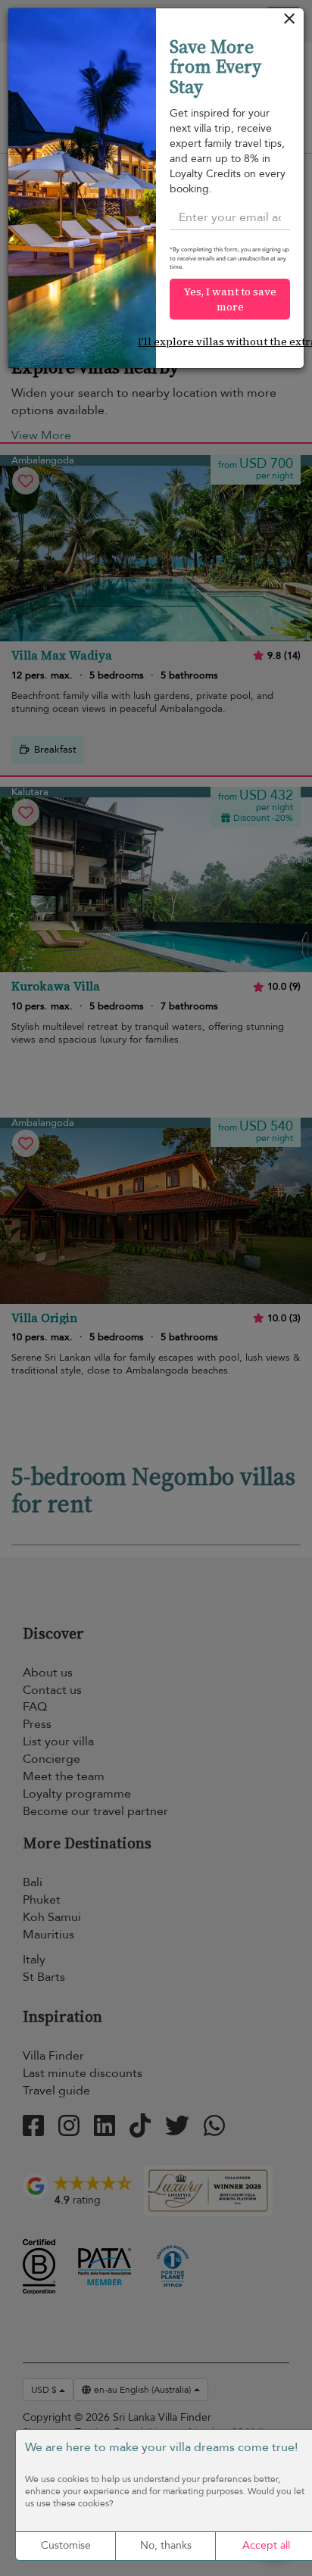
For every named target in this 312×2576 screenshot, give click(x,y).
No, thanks (166, 2545)
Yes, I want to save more (230, 299)
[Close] (290, 22)
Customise (66, 2545)
